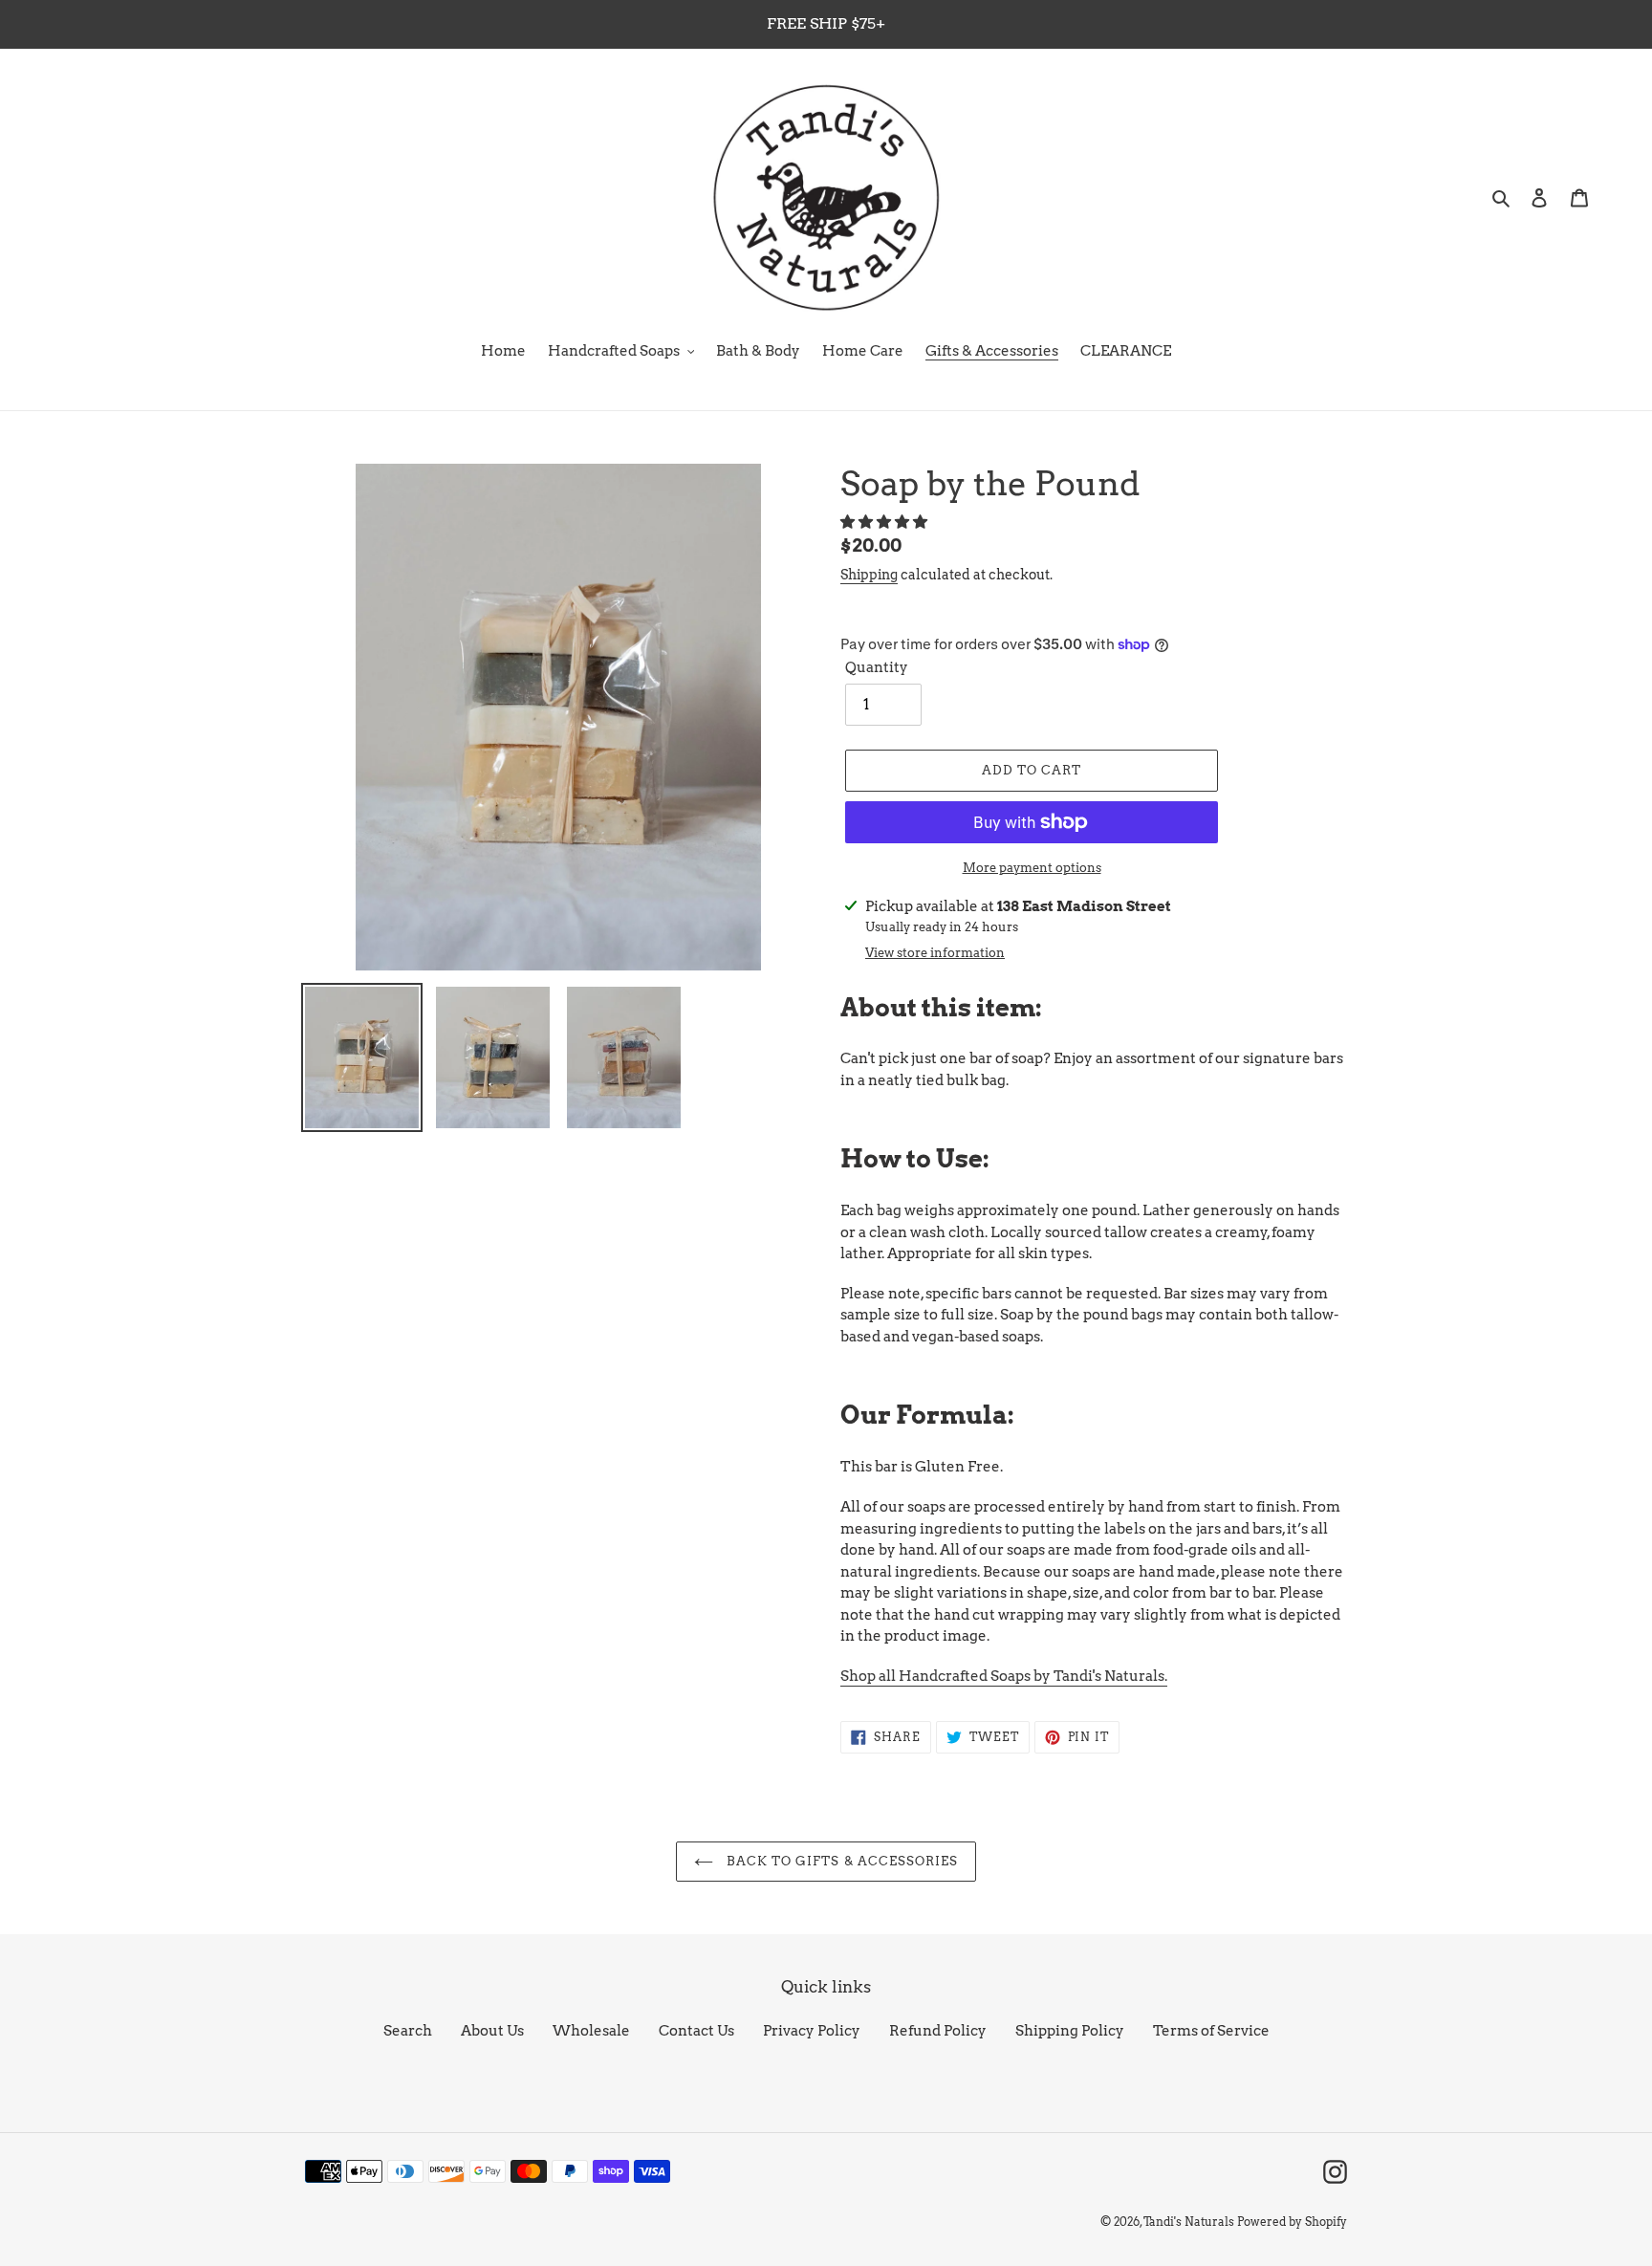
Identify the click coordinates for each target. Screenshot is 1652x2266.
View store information (935, 953)
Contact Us (696, 2031)
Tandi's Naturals (1189, 2222)
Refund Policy (938, 2031)
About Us (492, 2031)
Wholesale (591, 2031)
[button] (885, 522)
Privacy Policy (812, 2031)
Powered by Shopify (1292, 2222)
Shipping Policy (1070, 2031)
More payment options (1032, 868)
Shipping (869, 575)
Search (408, 2031)
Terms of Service (1211, 2031)
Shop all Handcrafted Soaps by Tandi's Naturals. (1004, 1676)
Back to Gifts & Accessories (840, 1861)
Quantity (877, 667)
